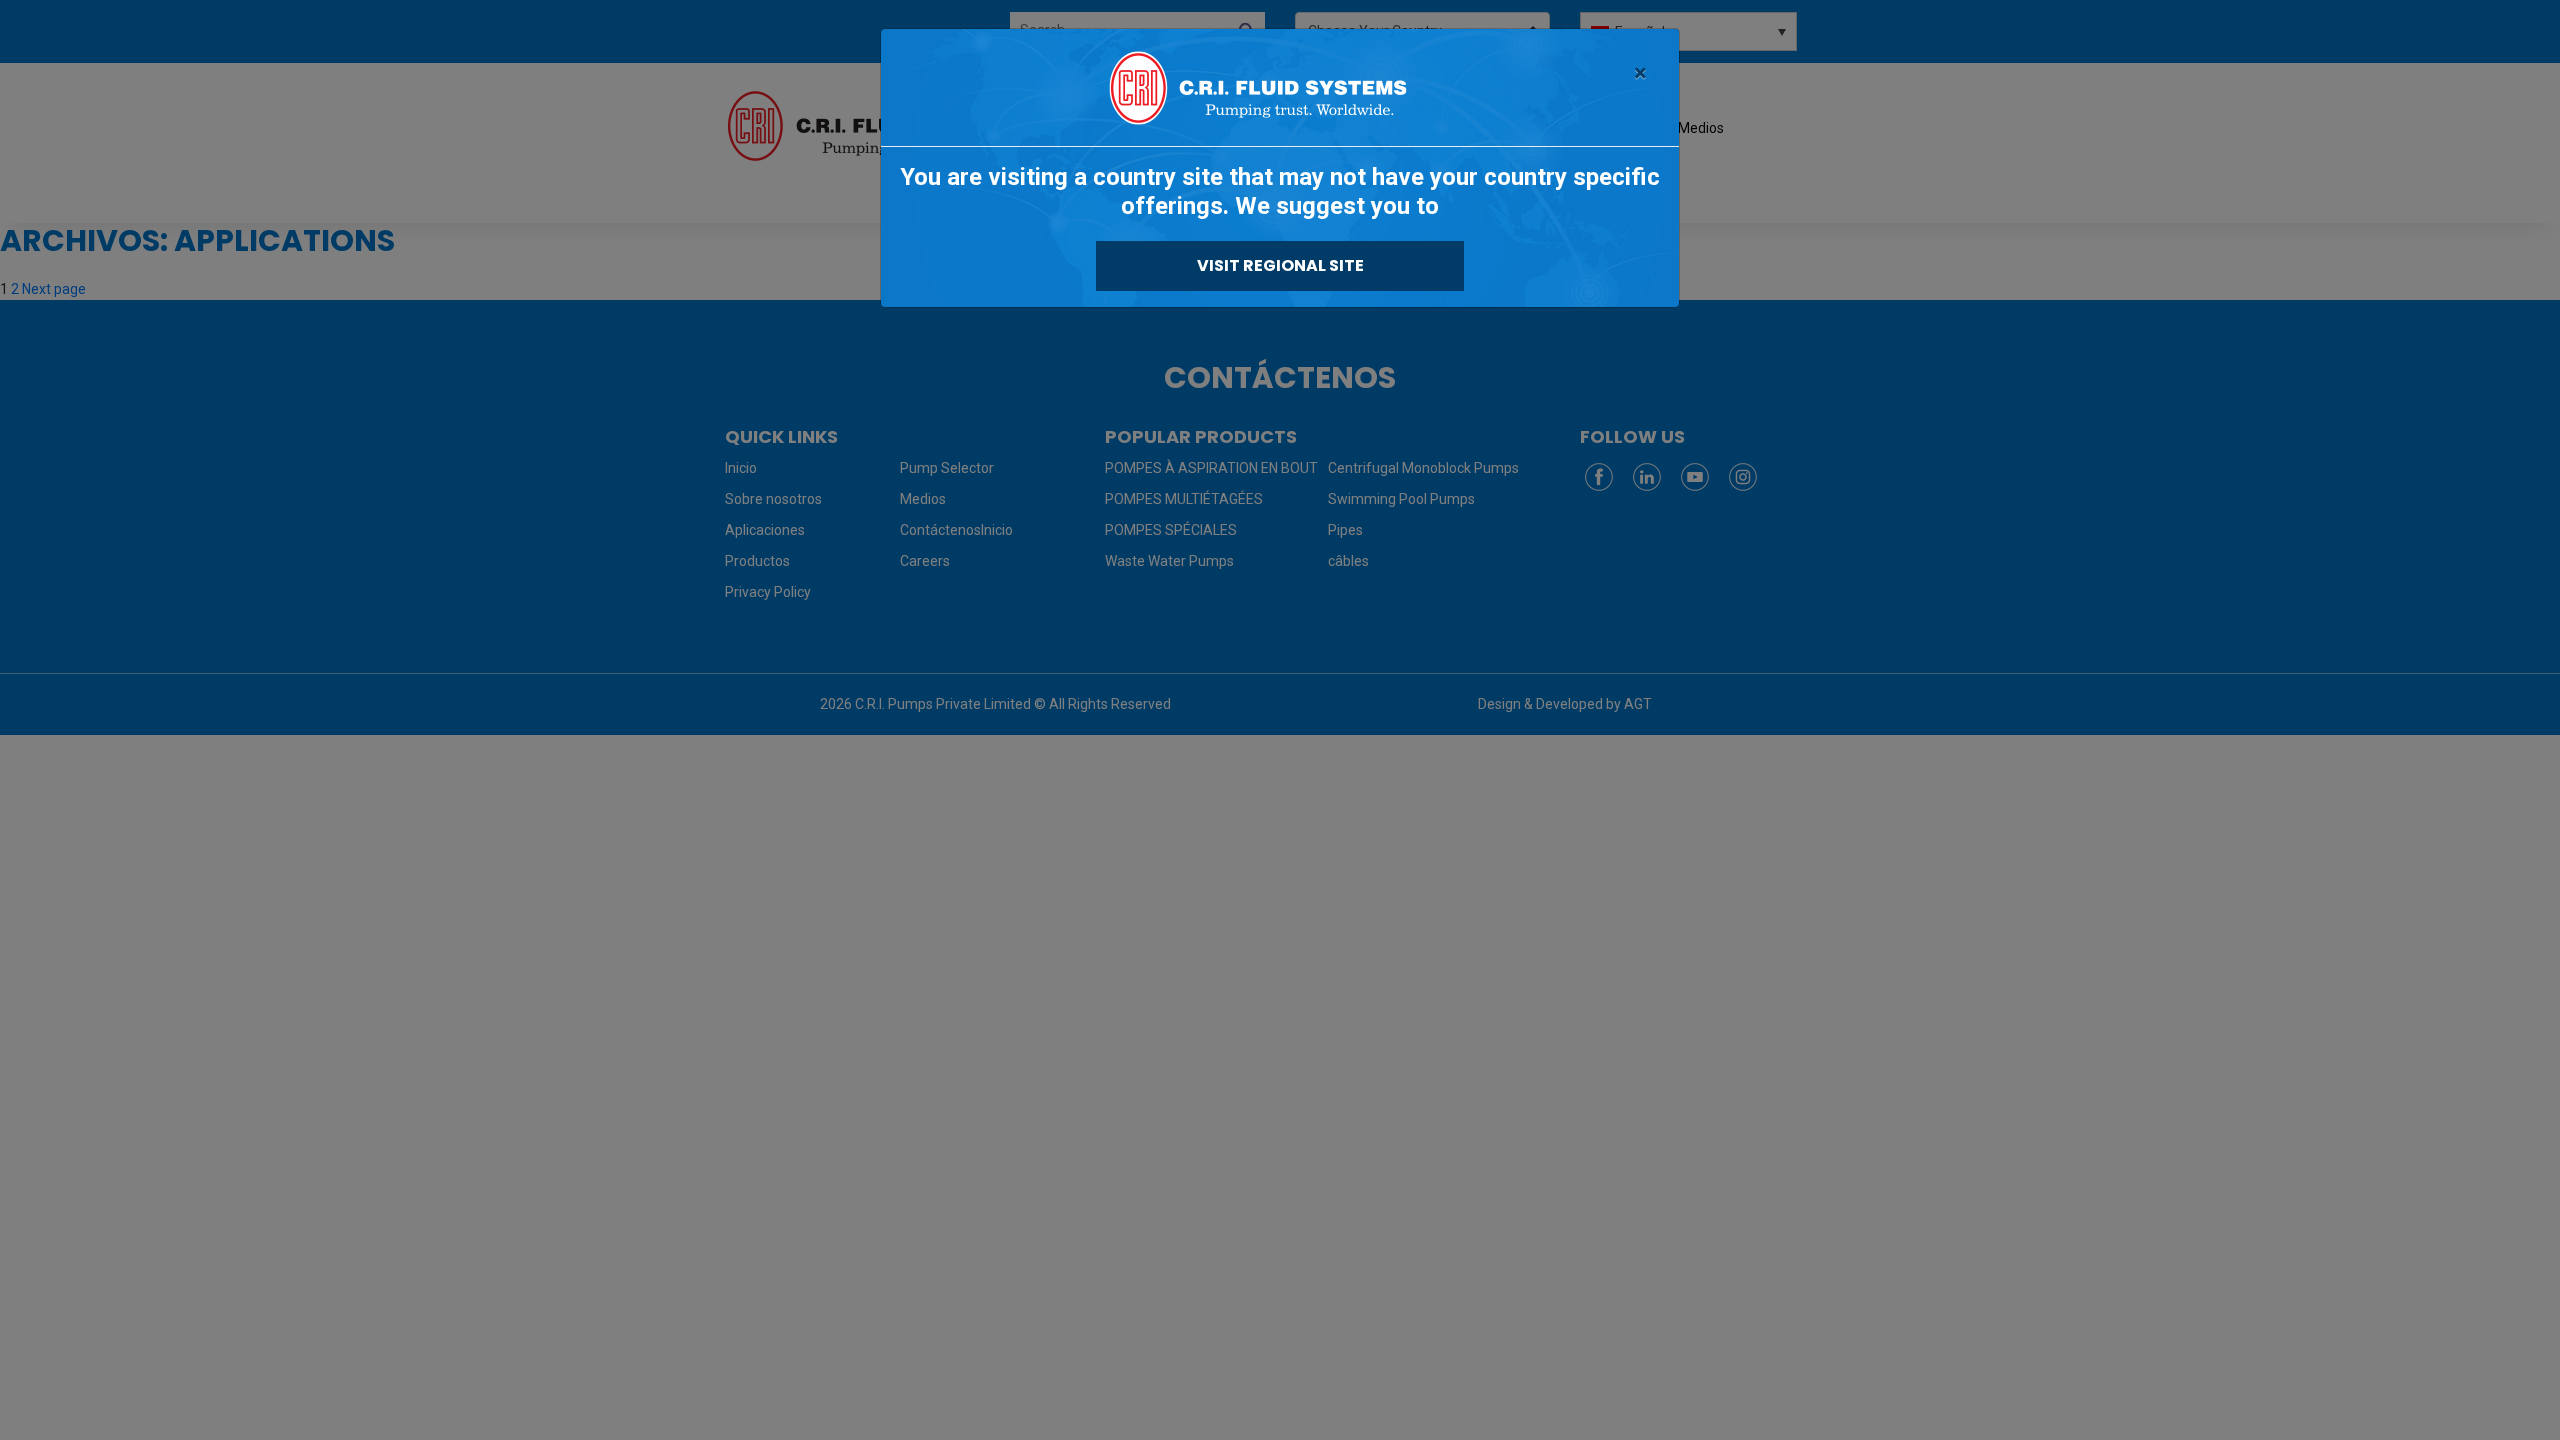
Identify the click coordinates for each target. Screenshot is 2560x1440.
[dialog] (1280, 720)
